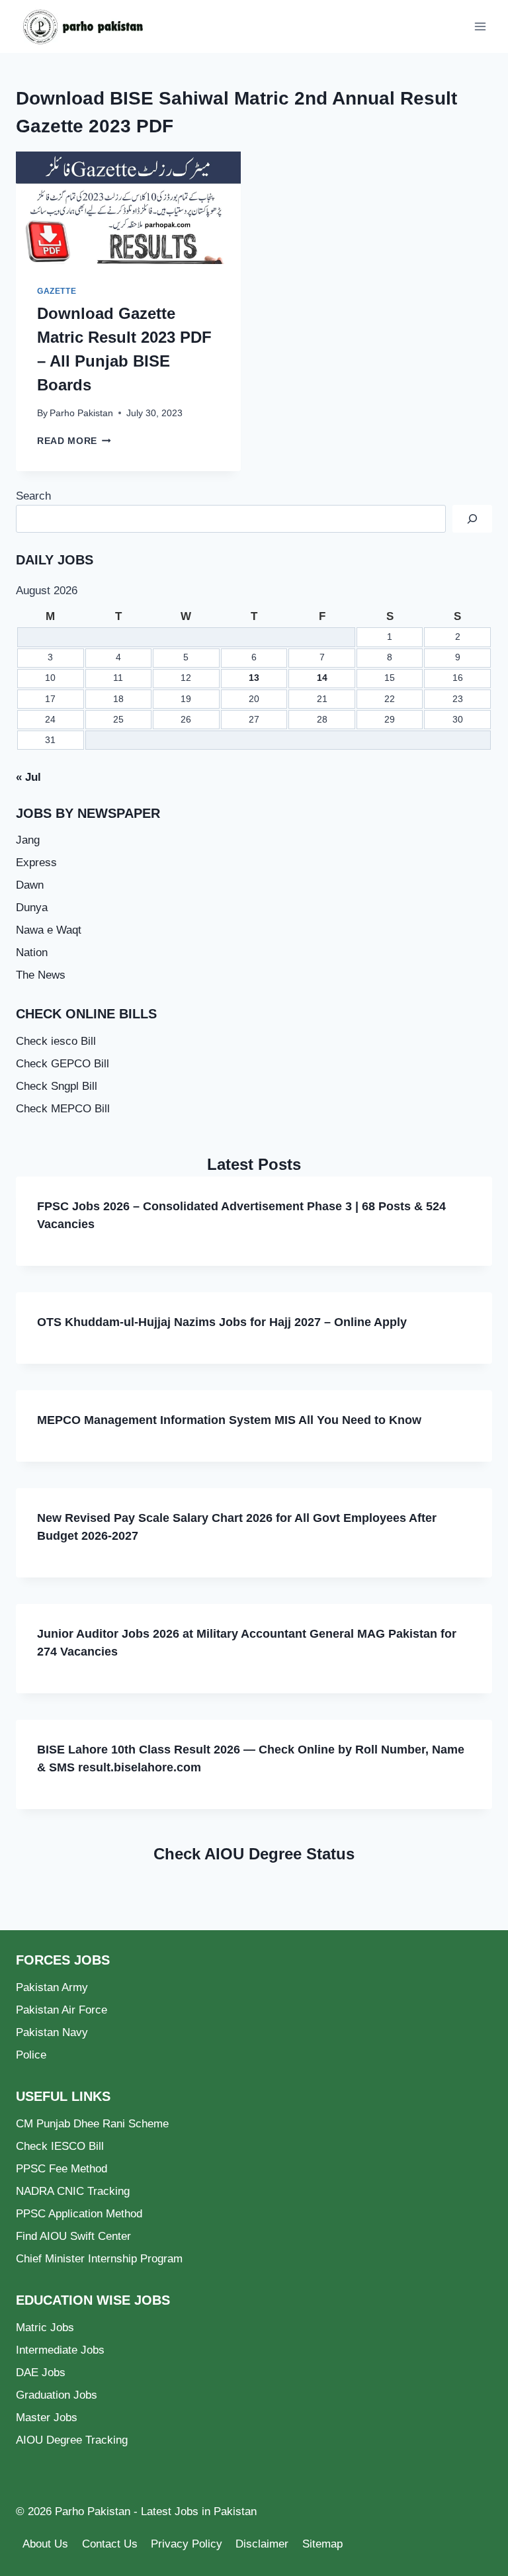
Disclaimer (262, 2544)
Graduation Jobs (57, 2395)
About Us (45, 2544)
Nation (32, 953)
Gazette (57, 291)
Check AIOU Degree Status (254, 1854)
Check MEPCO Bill (63, 1109)
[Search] (472, 519)
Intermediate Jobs (60, 2350)
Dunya (32, 908)
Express (36, 863)
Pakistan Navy (52, 2032)
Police (31, 2055)
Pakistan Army (52, 1987)
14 (322, 678)
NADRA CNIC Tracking (73, 2191)
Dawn (30, 885)
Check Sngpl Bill (57, 1086)
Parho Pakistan (81, 413)
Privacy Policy (187, 2544)
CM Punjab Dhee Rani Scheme (92, 2124)
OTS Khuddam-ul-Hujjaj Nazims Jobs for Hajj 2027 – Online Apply (222, 1322)
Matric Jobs (45, 2328)
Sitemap (322, 2544)
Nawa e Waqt (49, 930)
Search (33, 496)
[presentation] (128, 208)
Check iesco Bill (56, 1041)
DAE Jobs (41, 2373)
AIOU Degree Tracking (72, 2440)
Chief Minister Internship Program (99, 2259)
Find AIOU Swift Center (73, 2236)
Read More (74, 441)
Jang (28, 840)
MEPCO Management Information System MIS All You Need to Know (229, 1420)
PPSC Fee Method (62, 2169)
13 (254, 678)
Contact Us (110, 2544)
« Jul (28, 777)
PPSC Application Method (79, 2214)
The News (41, 975)
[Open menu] (480, 26)
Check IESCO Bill (60, 2146)
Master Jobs (47, 2418)
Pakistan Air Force (62, 2010)
